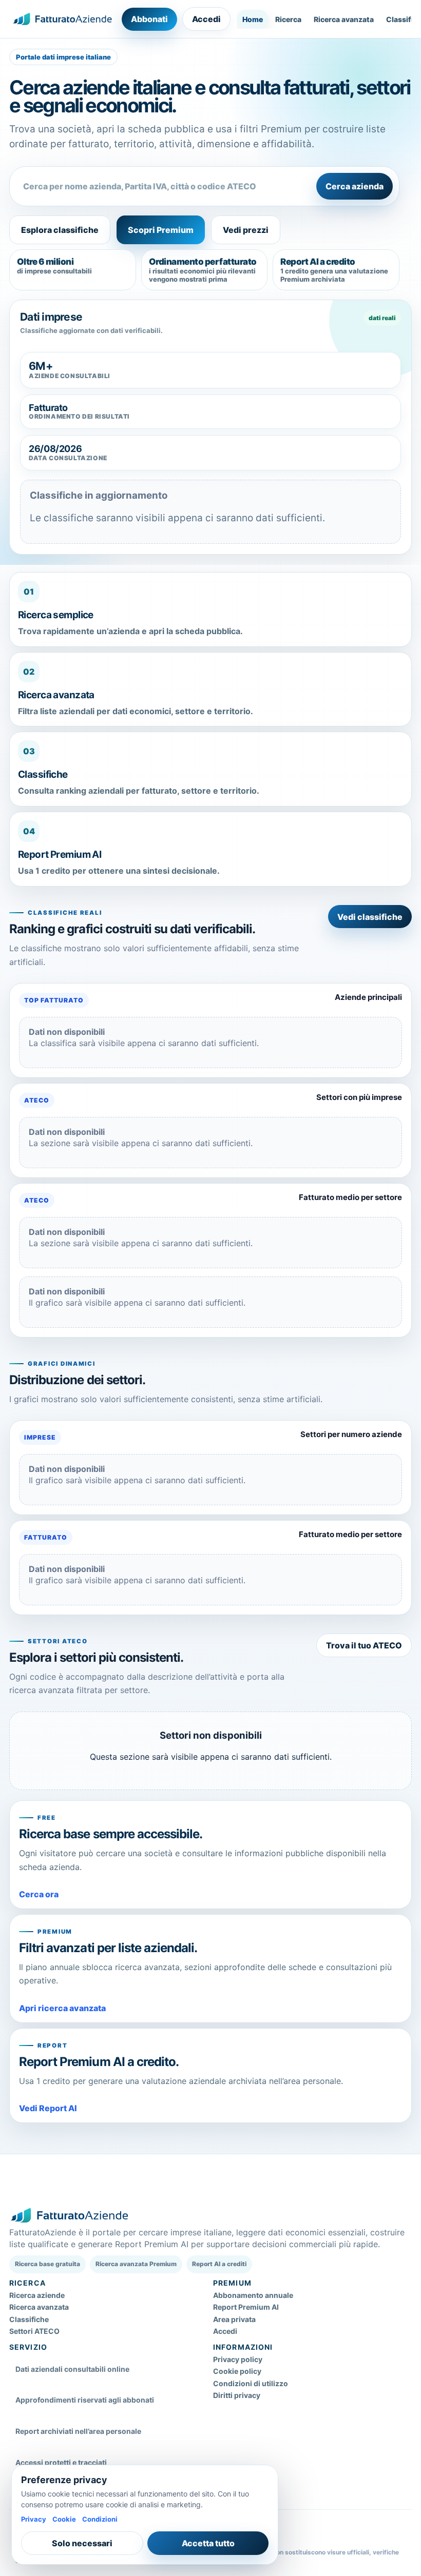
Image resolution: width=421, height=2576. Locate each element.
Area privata (234, 2319)
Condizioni (100, 2519)
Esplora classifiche (60, 230)
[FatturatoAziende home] (62, 19)
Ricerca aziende (37, 2295)
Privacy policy (238, 2359)
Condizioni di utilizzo (251, 2383)
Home (253, 19)
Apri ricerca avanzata (62, 2008)
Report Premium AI (246, 2307)
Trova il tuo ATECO (364, 1645)
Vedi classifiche (370, 917)
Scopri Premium (161, 230)
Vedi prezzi (246, 230)
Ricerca (288, 19)
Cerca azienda (355, 186)
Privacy (34, 2519)
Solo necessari (82, 2543)
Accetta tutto (208, 2543)
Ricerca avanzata (344, 19)
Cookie (64, 2519)
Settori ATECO (34, 2331)
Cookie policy (237, 2371)
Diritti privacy (237, 2395)
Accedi (206, 19)
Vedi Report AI (48, 2108)
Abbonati (149, 19)
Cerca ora (39, 1894)
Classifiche (29, 2319)
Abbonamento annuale (253, 2295)
